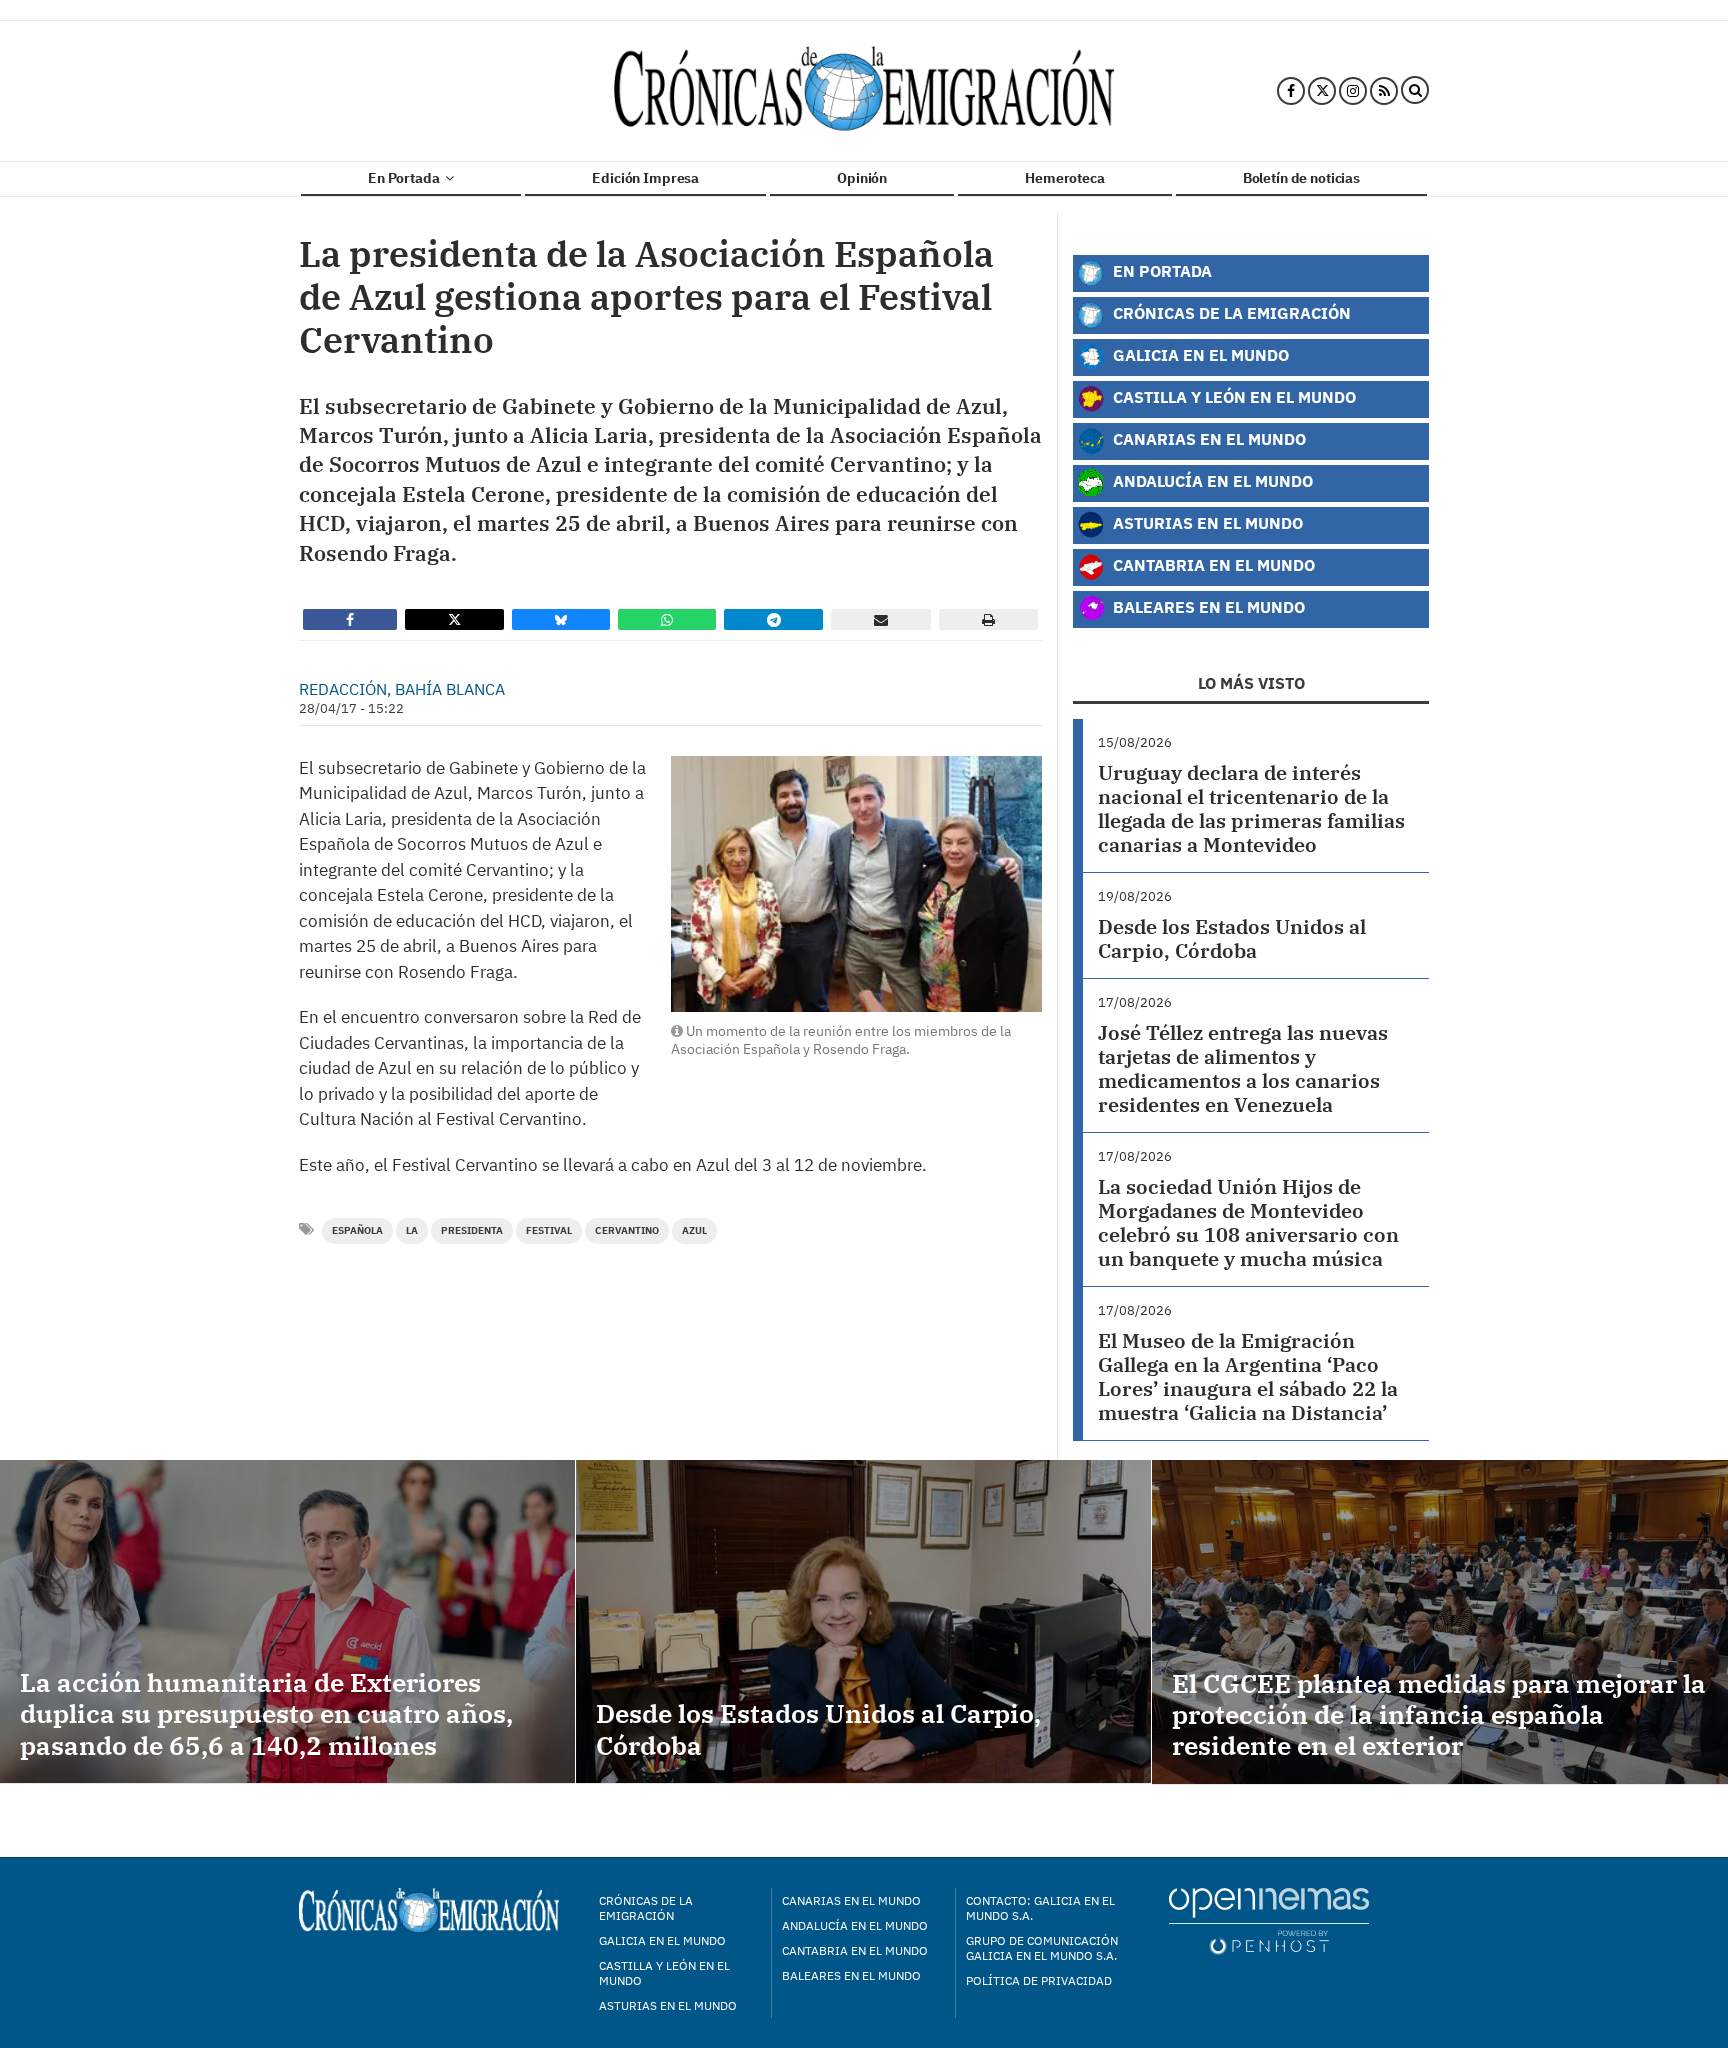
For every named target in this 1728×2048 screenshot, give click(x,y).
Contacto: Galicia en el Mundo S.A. (1040, 1908)
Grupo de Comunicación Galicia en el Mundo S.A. (1042, 1948)
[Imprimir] (988, 619)
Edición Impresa (645, 178)
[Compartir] (350, 619)
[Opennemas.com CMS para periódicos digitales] (1269, 1920)
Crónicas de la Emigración (1230, 312)
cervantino (627, 1230)
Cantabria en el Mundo (1212, 564)
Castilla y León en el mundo (664, 1973)
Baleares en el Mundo (1207, 606)
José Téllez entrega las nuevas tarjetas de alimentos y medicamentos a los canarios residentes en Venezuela (1243, 1068)
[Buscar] (1415, 91)
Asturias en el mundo (668, 2005)
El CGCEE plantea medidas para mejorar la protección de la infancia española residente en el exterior (1439, 1714)
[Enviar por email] (881, 619)
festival (549, 1230)
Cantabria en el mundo (855, 1950)
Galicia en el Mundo (1199, 354)
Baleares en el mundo (851, 1975)
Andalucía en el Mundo (1211, 480)
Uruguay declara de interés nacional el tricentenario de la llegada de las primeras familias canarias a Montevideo (1251, 808)
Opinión (862, 178)
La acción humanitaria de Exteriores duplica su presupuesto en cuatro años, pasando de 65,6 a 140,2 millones (266, 1713)
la (412, 1230)
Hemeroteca (1065, 178)
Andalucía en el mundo (855, 1925)
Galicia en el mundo (662, 1940)
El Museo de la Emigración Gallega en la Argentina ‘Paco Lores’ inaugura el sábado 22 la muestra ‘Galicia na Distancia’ (1248, 1376)
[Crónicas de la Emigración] (864, 91)
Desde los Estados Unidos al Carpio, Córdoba (1232, 938)
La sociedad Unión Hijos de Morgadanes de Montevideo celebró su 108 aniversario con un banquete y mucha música (1248, 1222)
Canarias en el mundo (851, 1900)
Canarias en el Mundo (1207, 438)
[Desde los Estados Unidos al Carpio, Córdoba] (863, 1621)
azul (694, 1230)
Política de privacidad (1039, 1980)
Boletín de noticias (1301, 178)
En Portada (405, 178)
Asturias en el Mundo (1206, 522)
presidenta (472, 1230)
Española (357, 1230)
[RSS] (1384, 91)
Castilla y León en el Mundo (1232, 396)
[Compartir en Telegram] (774, 619)
